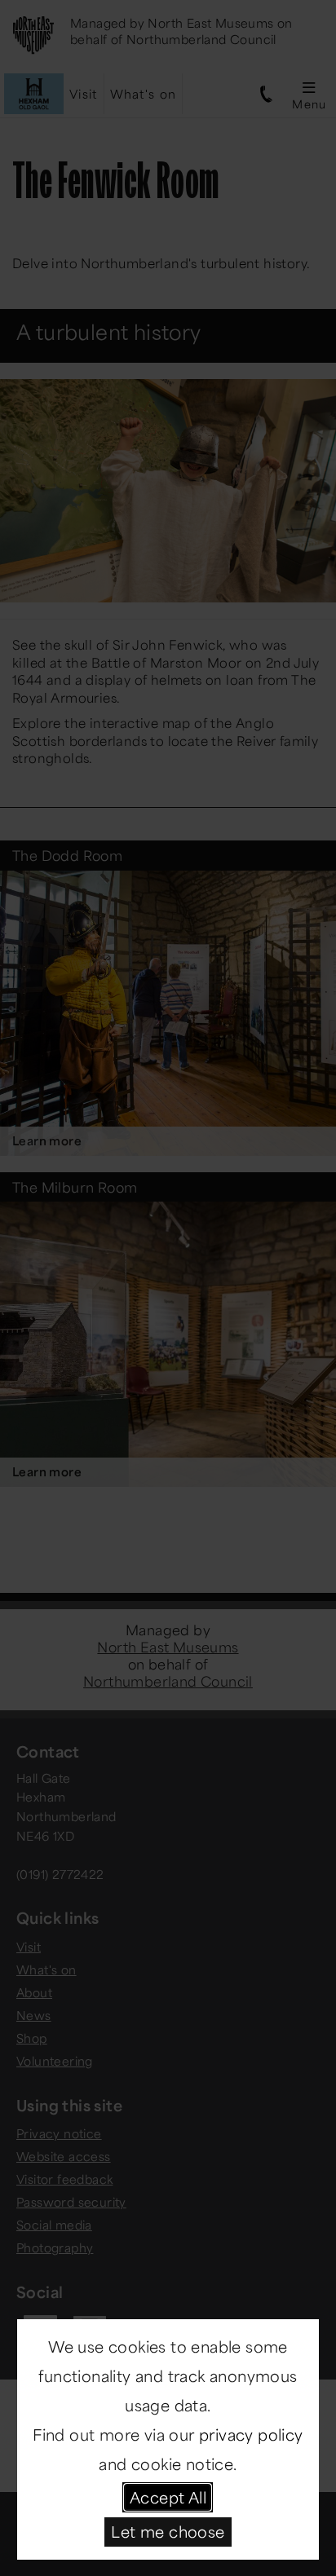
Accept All (168, 2497)
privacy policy (251, 2434)
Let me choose (168, 2531)
